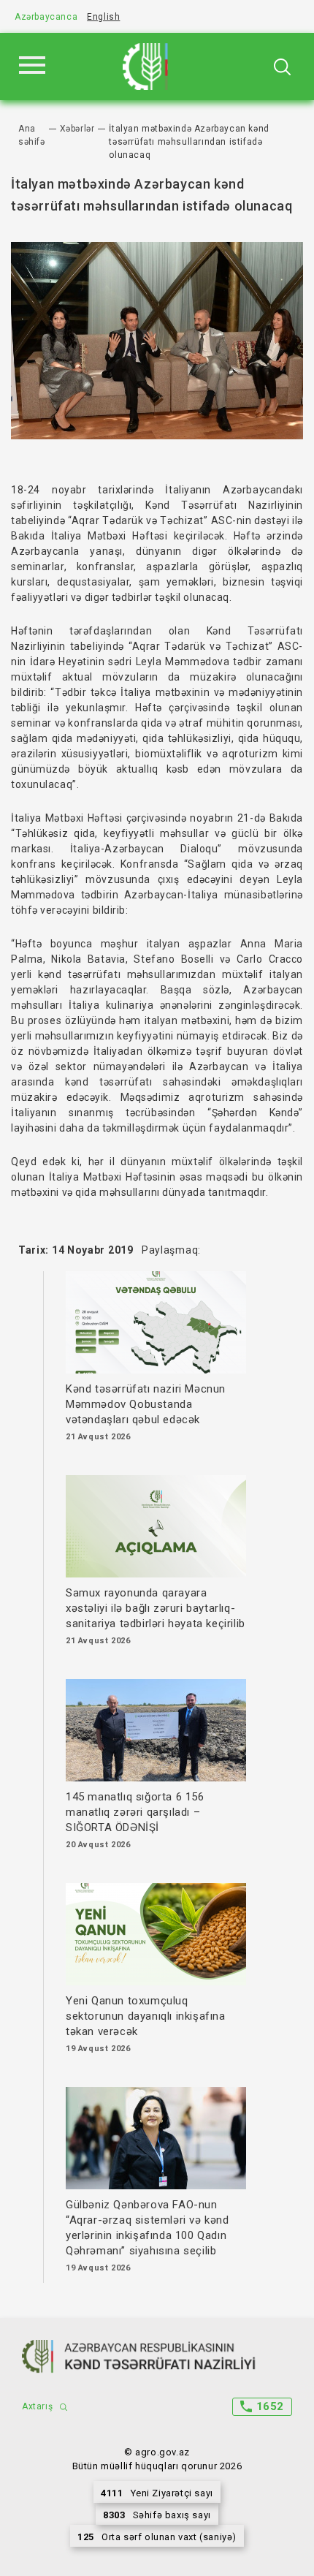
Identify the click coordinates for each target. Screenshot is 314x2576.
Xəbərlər (77, 129)
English (103, 17)
